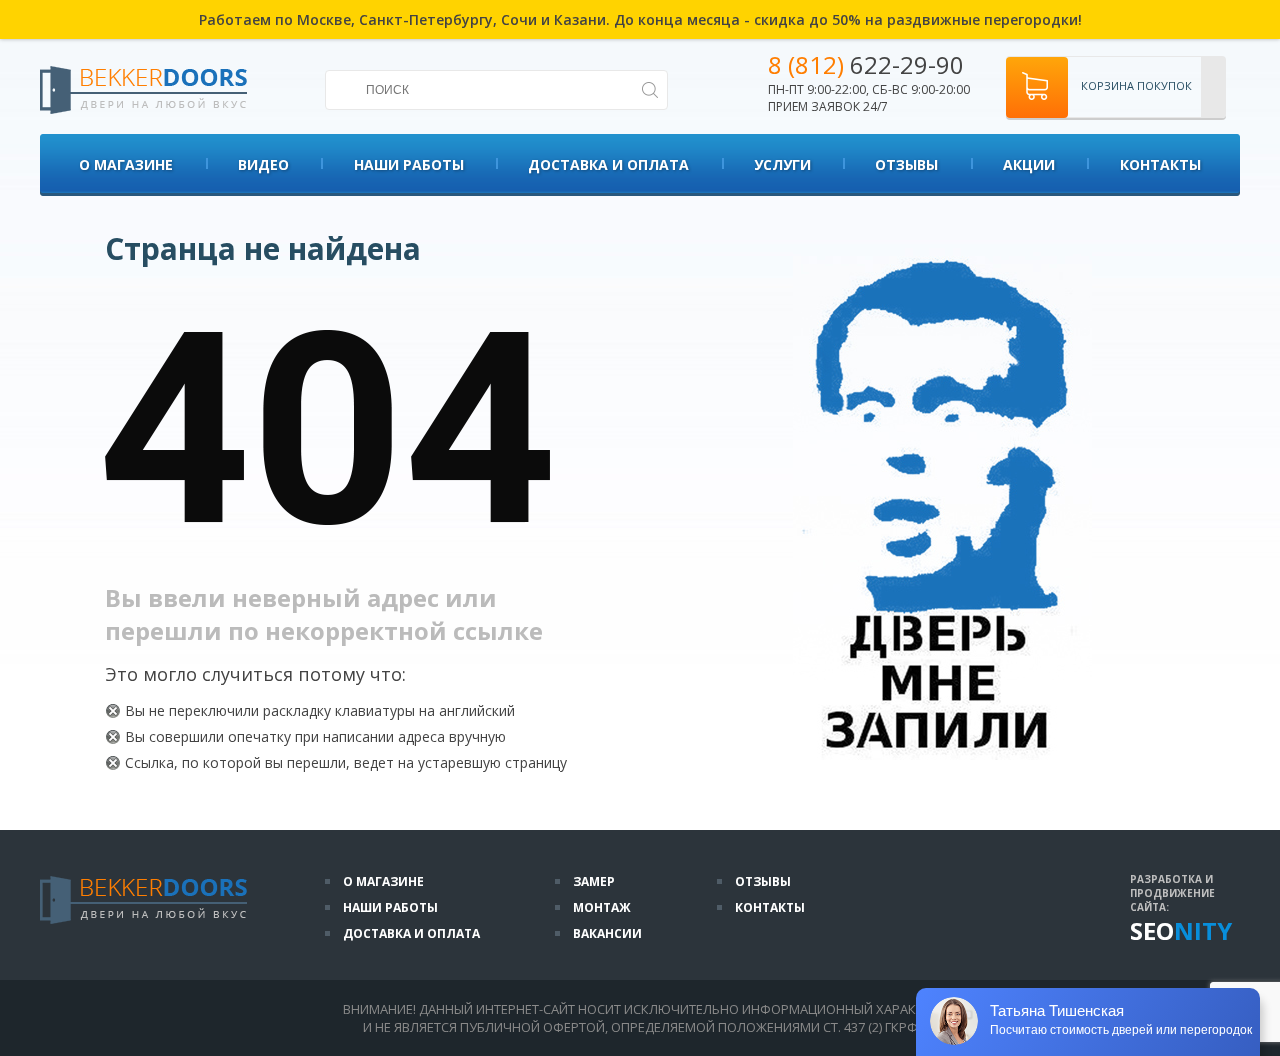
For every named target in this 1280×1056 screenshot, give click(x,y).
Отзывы (906, 164)
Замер (594, 881)
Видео (263, 164)
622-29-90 (866, 64)
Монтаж (602, 907)
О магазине (126, 164)
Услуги (782, 164)
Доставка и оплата (608, 164)
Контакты (1160, 164)
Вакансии (607, 933)
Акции (1029, 164)
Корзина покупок (1136, 85)
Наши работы (409, 164)
